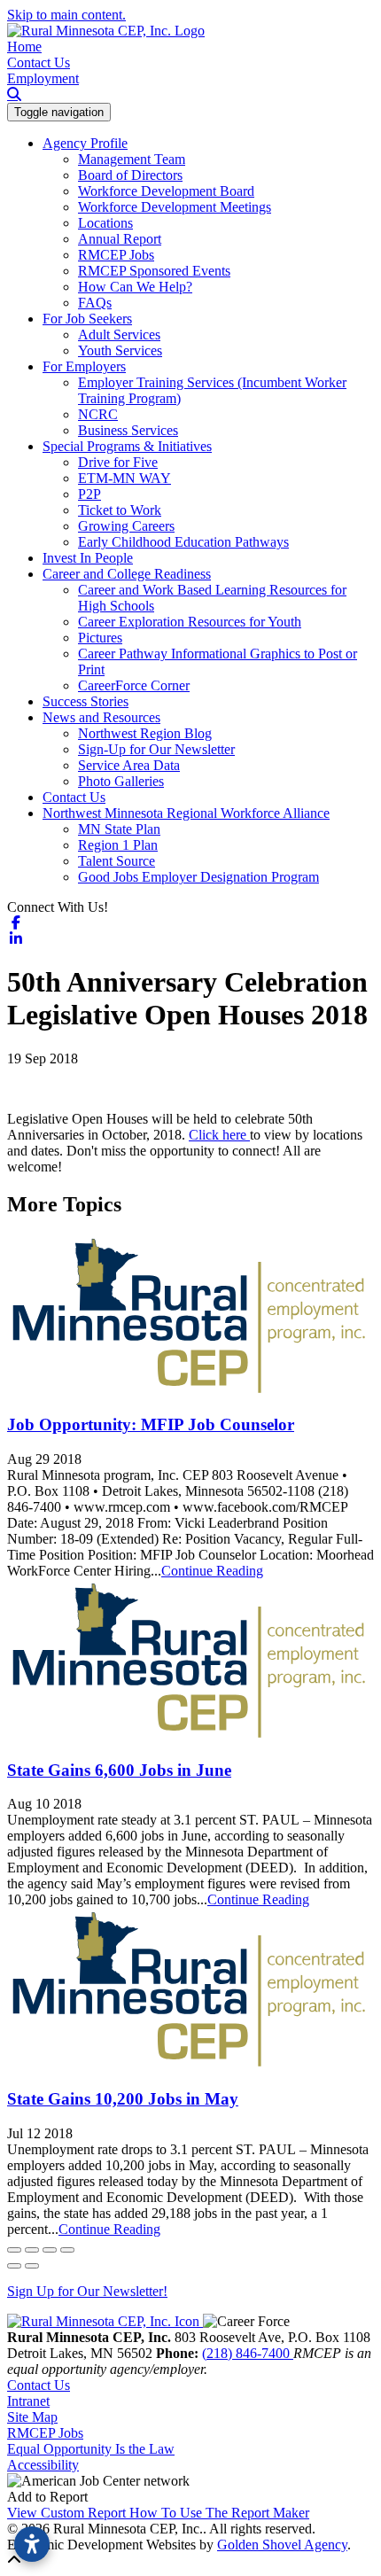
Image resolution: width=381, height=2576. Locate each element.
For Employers (84, 366)
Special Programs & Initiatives (127, 446)
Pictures (100, 638)
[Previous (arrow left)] (14, 2266)
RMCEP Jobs (116, 255)
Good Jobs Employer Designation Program (198, 877)
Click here (219, 1135)
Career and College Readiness (127, 574)
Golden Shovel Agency (282, 2545)
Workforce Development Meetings (175, 207)
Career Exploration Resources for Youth (190, 622)
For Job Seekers (87, 319)
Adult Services (119, 335)
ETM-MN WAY (124, 478)
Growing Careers (126, 526)
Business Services (128, 430)
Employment (43, 78)
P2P (89, 494)
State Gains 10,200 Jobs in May (123, 2099)
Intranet (28, 2401)
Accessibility (43, 2465)
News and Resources (101, 717)
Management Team (132, 159)
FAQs (95, 303)
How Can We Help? (135, 287)
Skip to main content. (66, 15)
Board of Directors (130, 175)
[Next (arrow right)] (32, 2266)
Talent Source (117, 861)
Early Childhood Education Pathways (183, 542)
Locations (105, 223)
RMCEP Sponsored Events (154, 271)
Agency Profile (85, 143)
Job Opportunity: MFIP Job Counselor (151, 1424)
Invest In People (88, 558)
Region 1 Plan (118, 845)
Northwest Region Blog (145, 733)
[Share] (32, 2250)
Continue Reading (212, 1571)
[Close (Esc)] (14, 2250)
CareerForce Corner (134, 685)
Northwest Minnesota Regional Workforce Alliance (186, 813)
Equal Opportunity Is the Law (91, 2449)
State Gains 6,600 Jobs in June (119, 1770)
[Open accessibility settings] (32, 2544)
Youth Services (120, 350)
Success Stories (86, 701)
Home (24, 47)
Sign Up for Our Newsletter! (87, 2291)
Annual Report (120, 239)
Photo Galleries (121, 781)
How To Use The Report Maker (219, 2513)
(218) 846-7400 (248, 2353)
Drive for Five (118, 462)
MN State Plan (119, 829)
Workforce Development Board (166, 191)
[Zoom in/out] (67, 2250)
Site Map (32, 2417)
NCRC (98, 414)
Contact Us (39, 62)
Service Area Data (129, 765)
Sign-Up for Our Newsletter (156, 749)
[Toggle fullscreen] (50, 2250)
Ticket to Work (120, 510)
